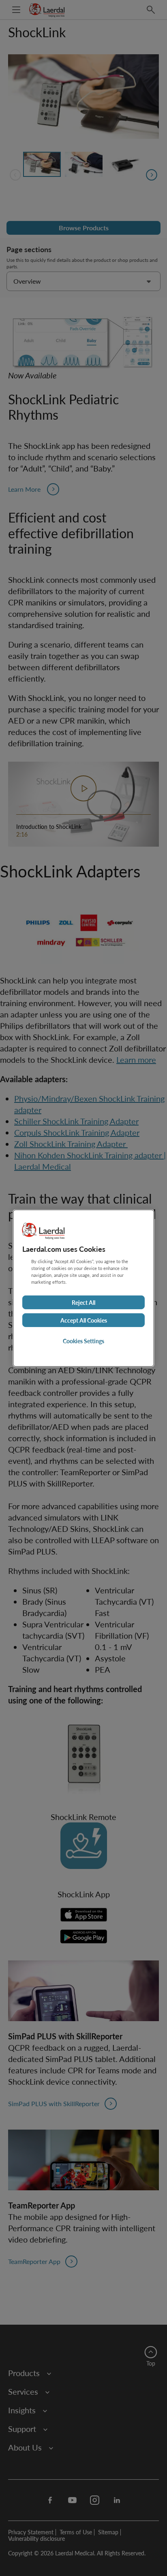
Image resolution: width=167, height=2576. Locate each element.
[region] (83, 1288)
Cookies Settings (83, 1341)
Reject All (83, 1302)
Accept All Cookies (84, 1320)
